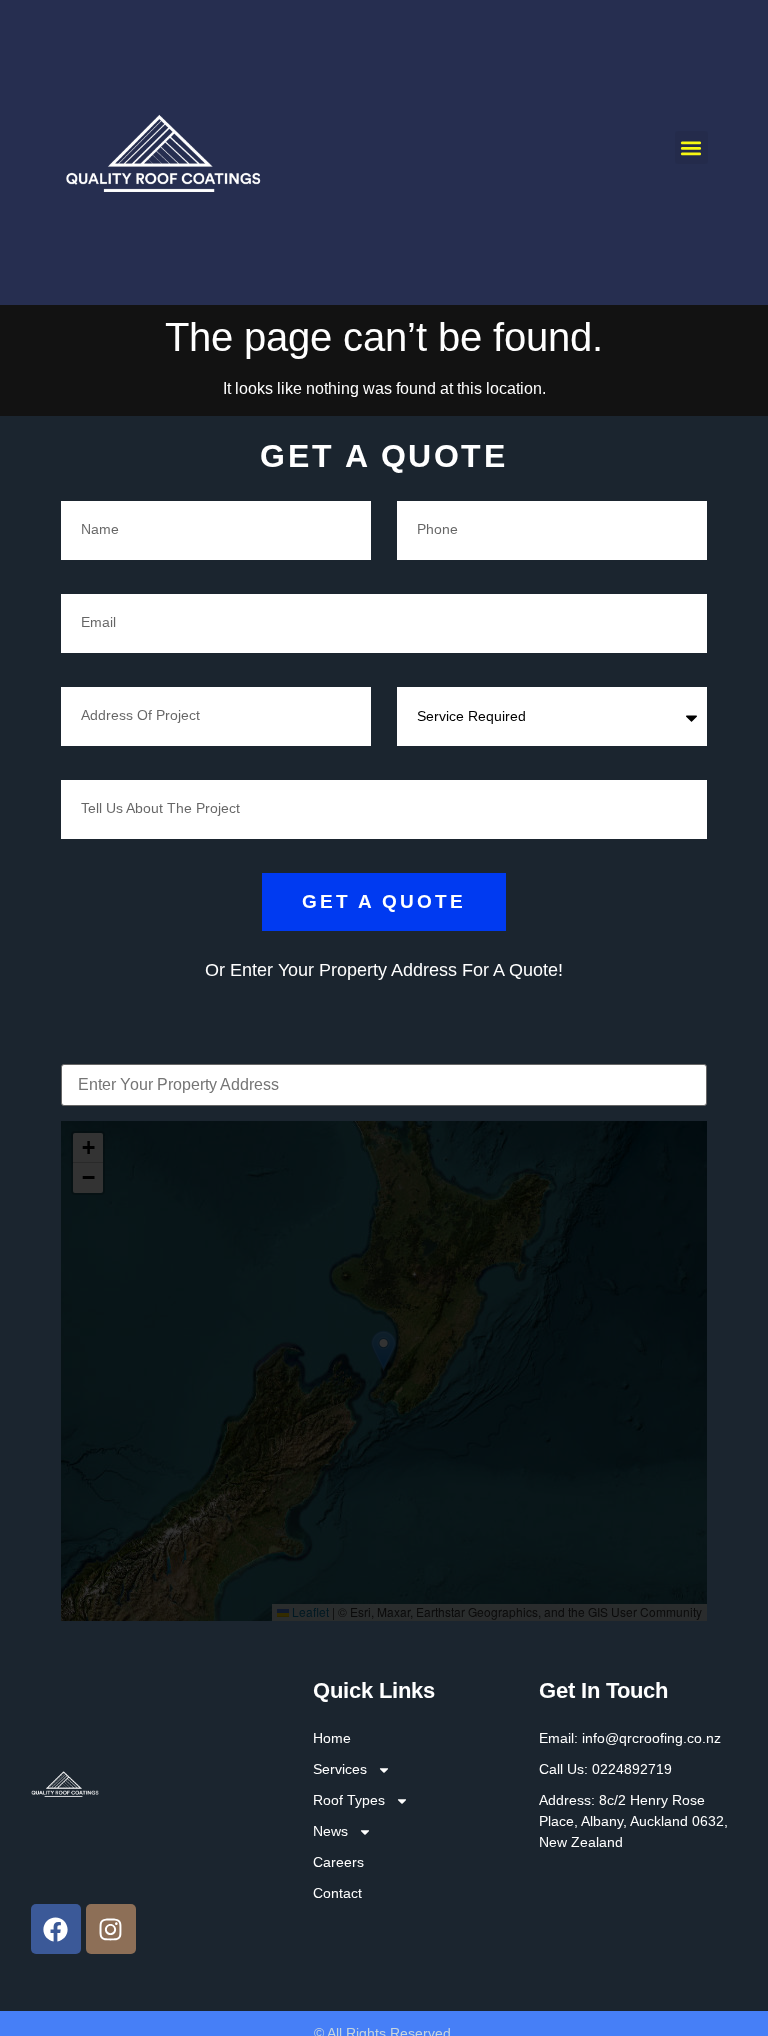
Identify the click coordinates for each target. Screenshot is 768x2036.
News (330, 1831)
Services (340, 1769)
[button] (691, 147)
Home (332, 1738)
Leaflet (309, 1611)
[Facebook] (56, 1929)
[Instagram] (111, 1929)
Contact (337, 1893)
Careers (338, 1862)
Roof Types (349, 1800)
